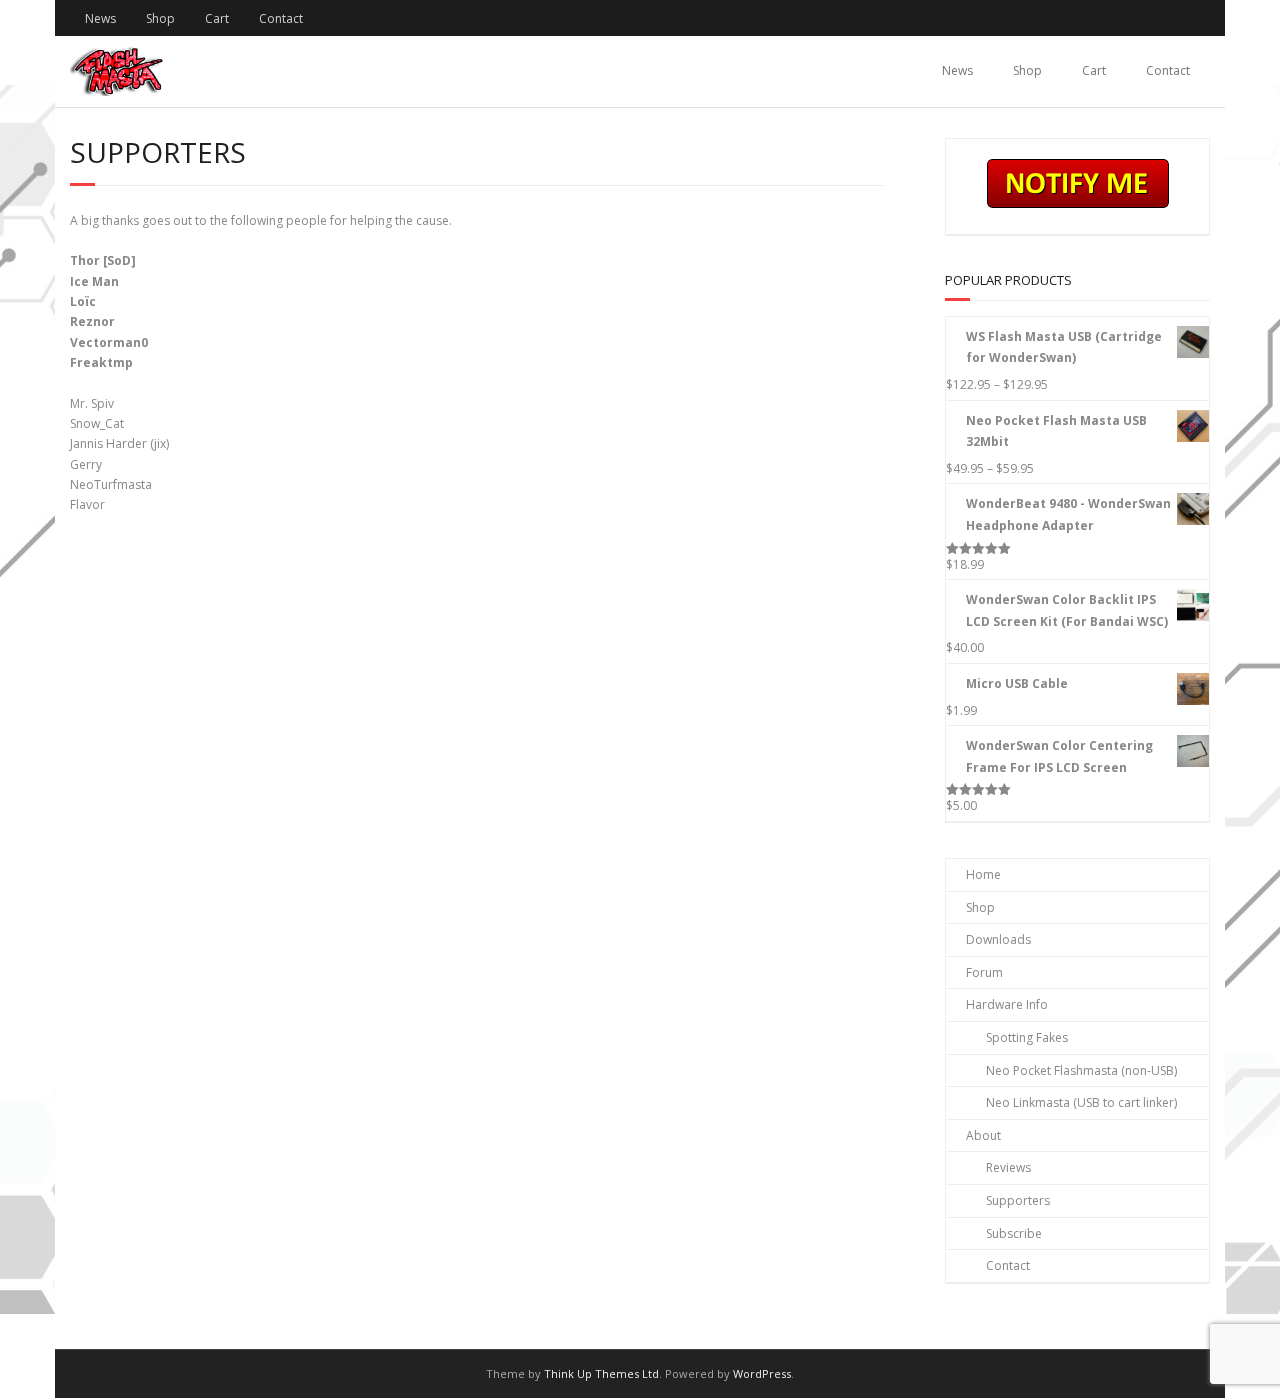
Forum (984, 972)
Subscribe (1014, 1233)
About (983, 1135)
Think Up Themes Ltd (601, 1373)
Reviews (1008, 1167)
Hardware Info (1007, 1004)
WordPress (762, 1373)
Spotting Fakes (1027, 1037)
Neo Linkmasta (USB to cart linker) (1081, 1102)
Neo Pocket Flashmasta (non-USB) (1081, 1070)
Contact (281, 18)
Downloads (998, 939)
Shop (160, 18)
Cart (217, 18)
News (100, 18)
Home (983, 874)
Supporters (1018, 1200)
